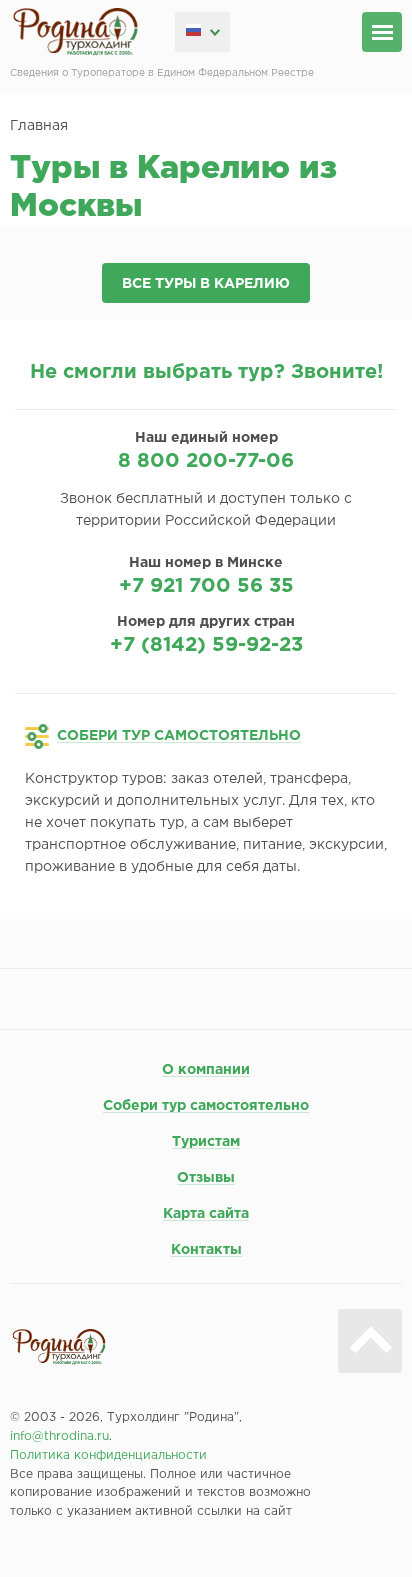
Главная (39, 126)
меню (382, 32)
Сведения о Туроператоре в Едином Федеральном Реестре (162, 73)
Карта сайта (206, 1214)
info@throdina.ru (59, 1436)
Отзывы (206, 1178)
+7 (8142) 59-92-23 (206, 645)
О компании (206, 1070)
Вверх (370, 1341)
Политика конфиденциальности (108, 1455)
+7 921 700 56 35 (206, 586)
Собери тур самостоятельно (206, 1106)
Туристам (206, 1142)
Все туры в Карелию (206, 284)
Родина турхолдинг (75, 32)
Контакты (206, 1250)
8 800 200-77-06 (206, 461)
